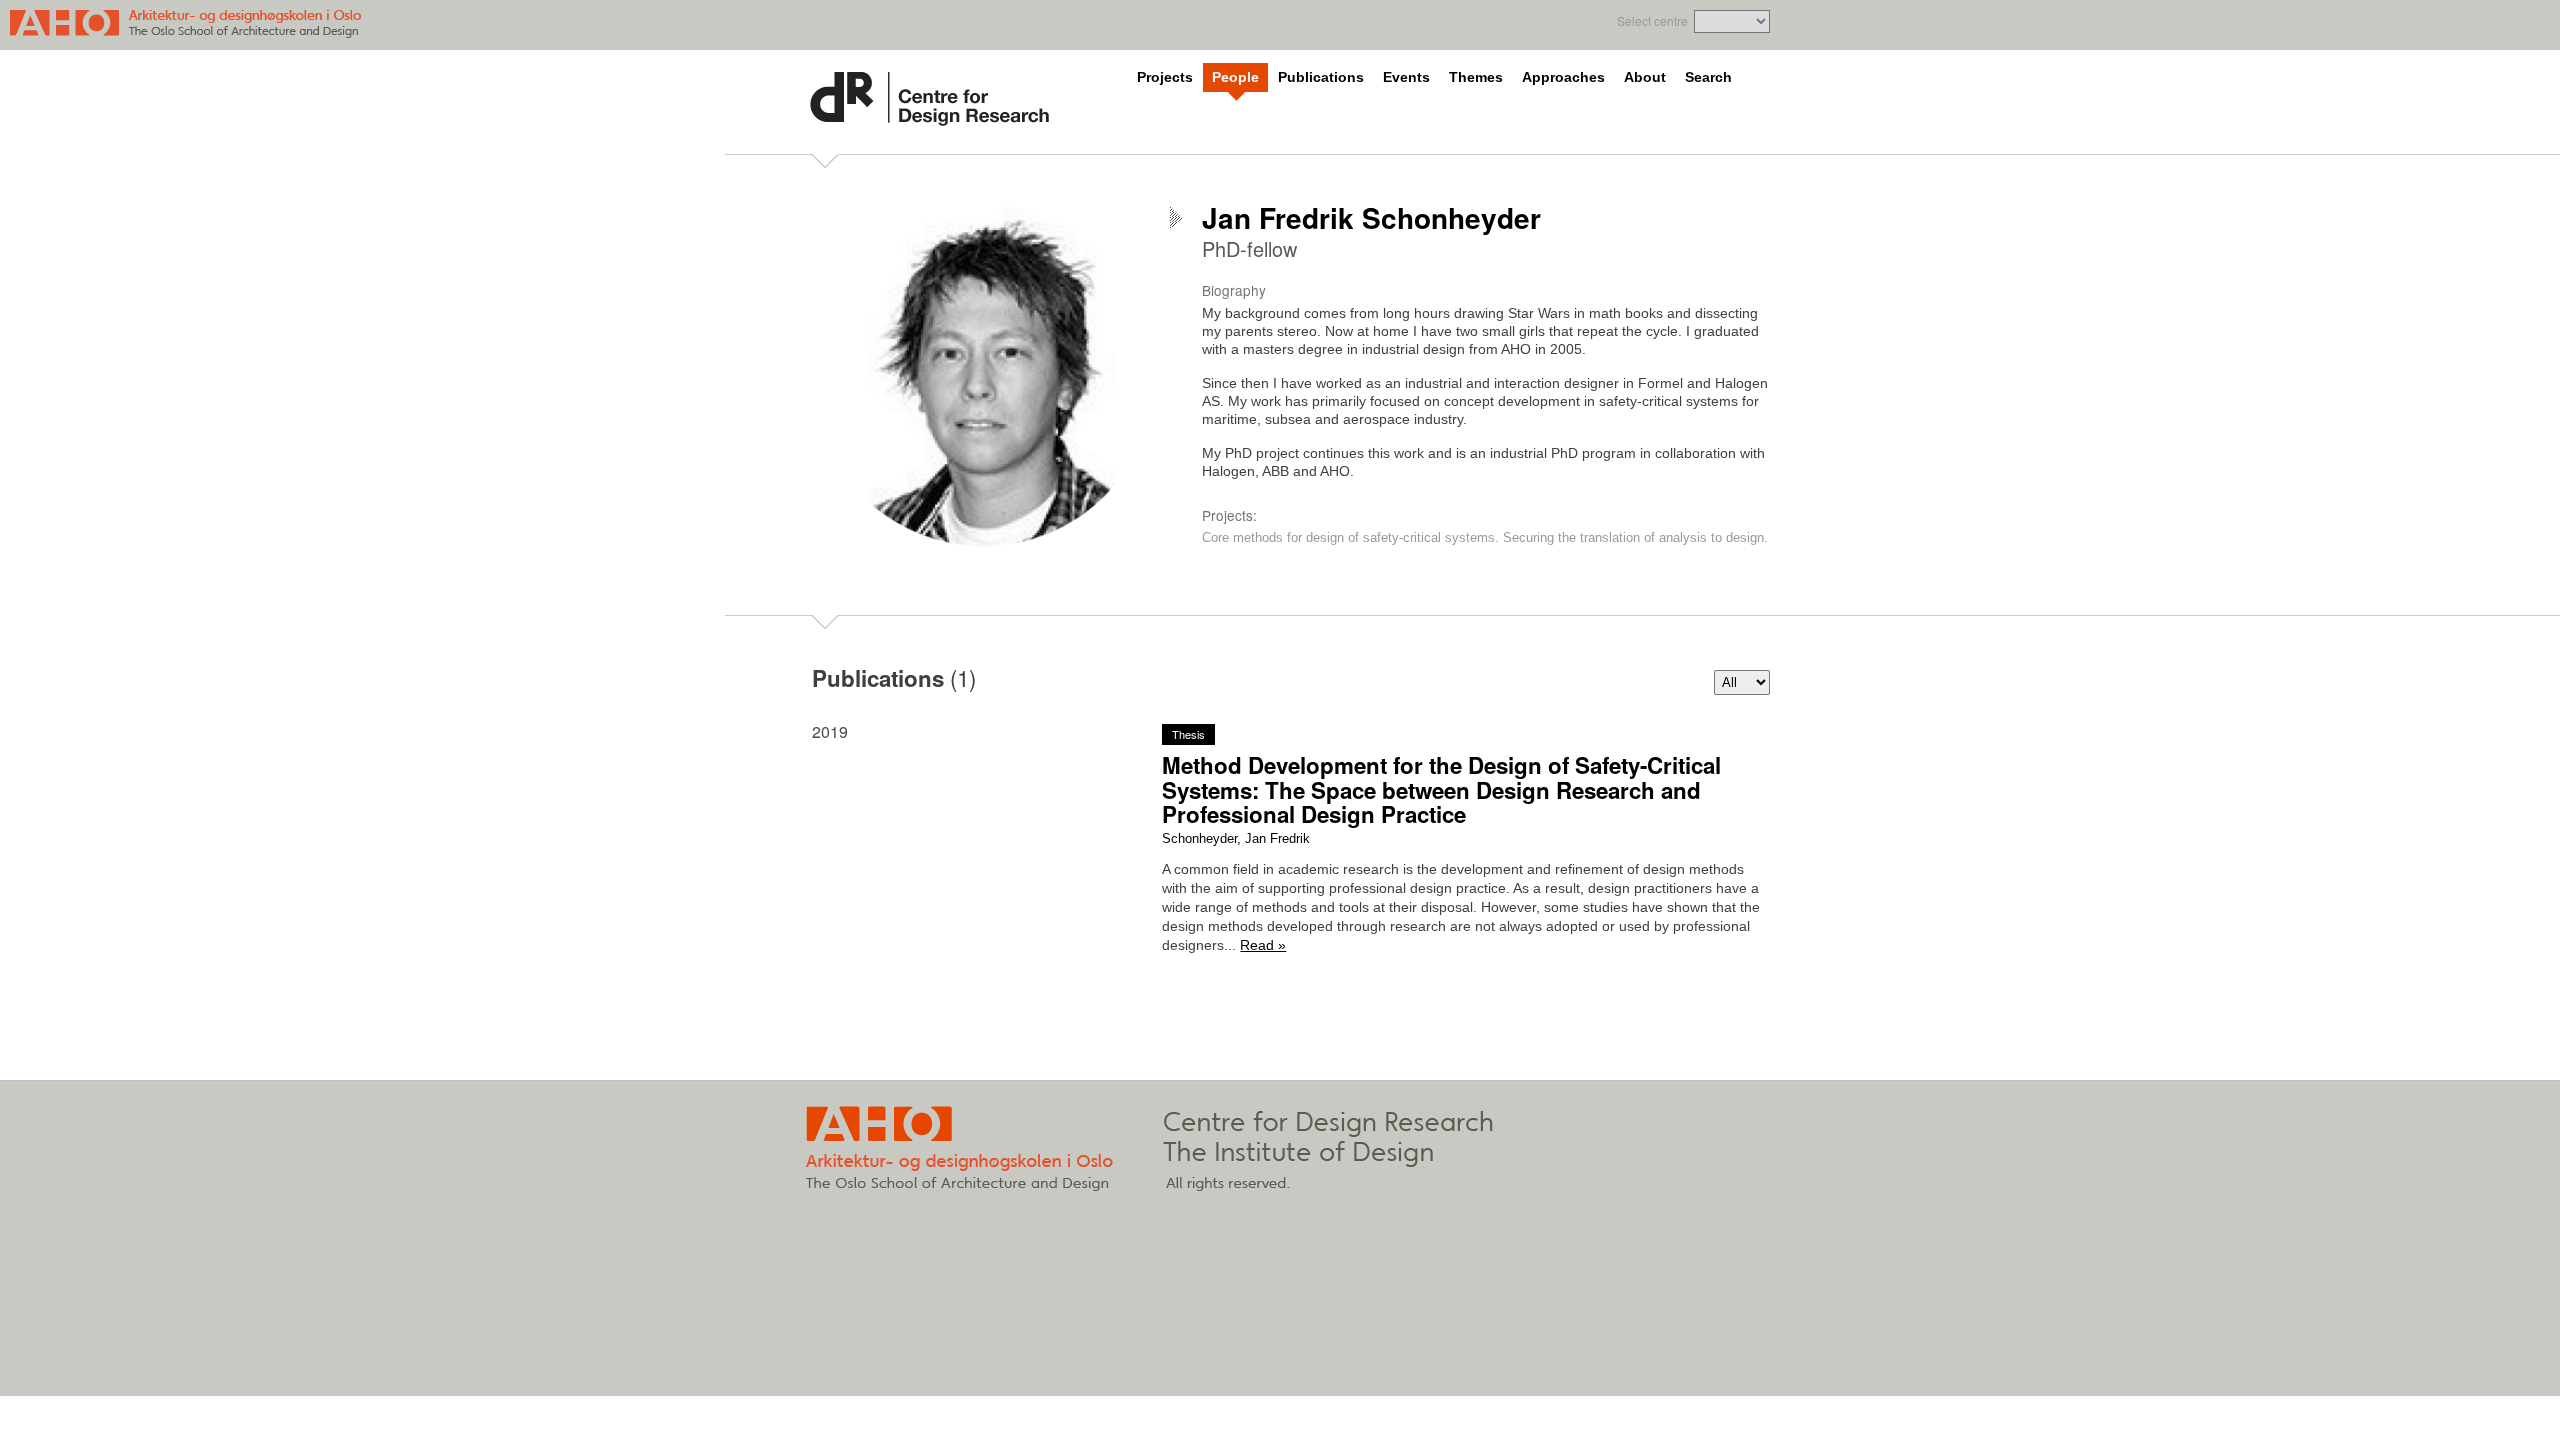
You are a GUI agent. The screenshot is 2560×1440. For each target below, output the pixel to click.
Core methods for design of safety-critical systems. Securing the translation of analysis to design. (1485, 537)
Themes (1476, 77)
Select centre (1652, 20)
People (1235, 77)
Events (1406, 77)
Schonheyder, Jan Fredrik (1236, 838)
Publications (1321, 77)
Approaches (1563, 77)
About (1645, 77)
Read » (1263, 945)
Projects (1165, 77)
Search (1708, 77)
